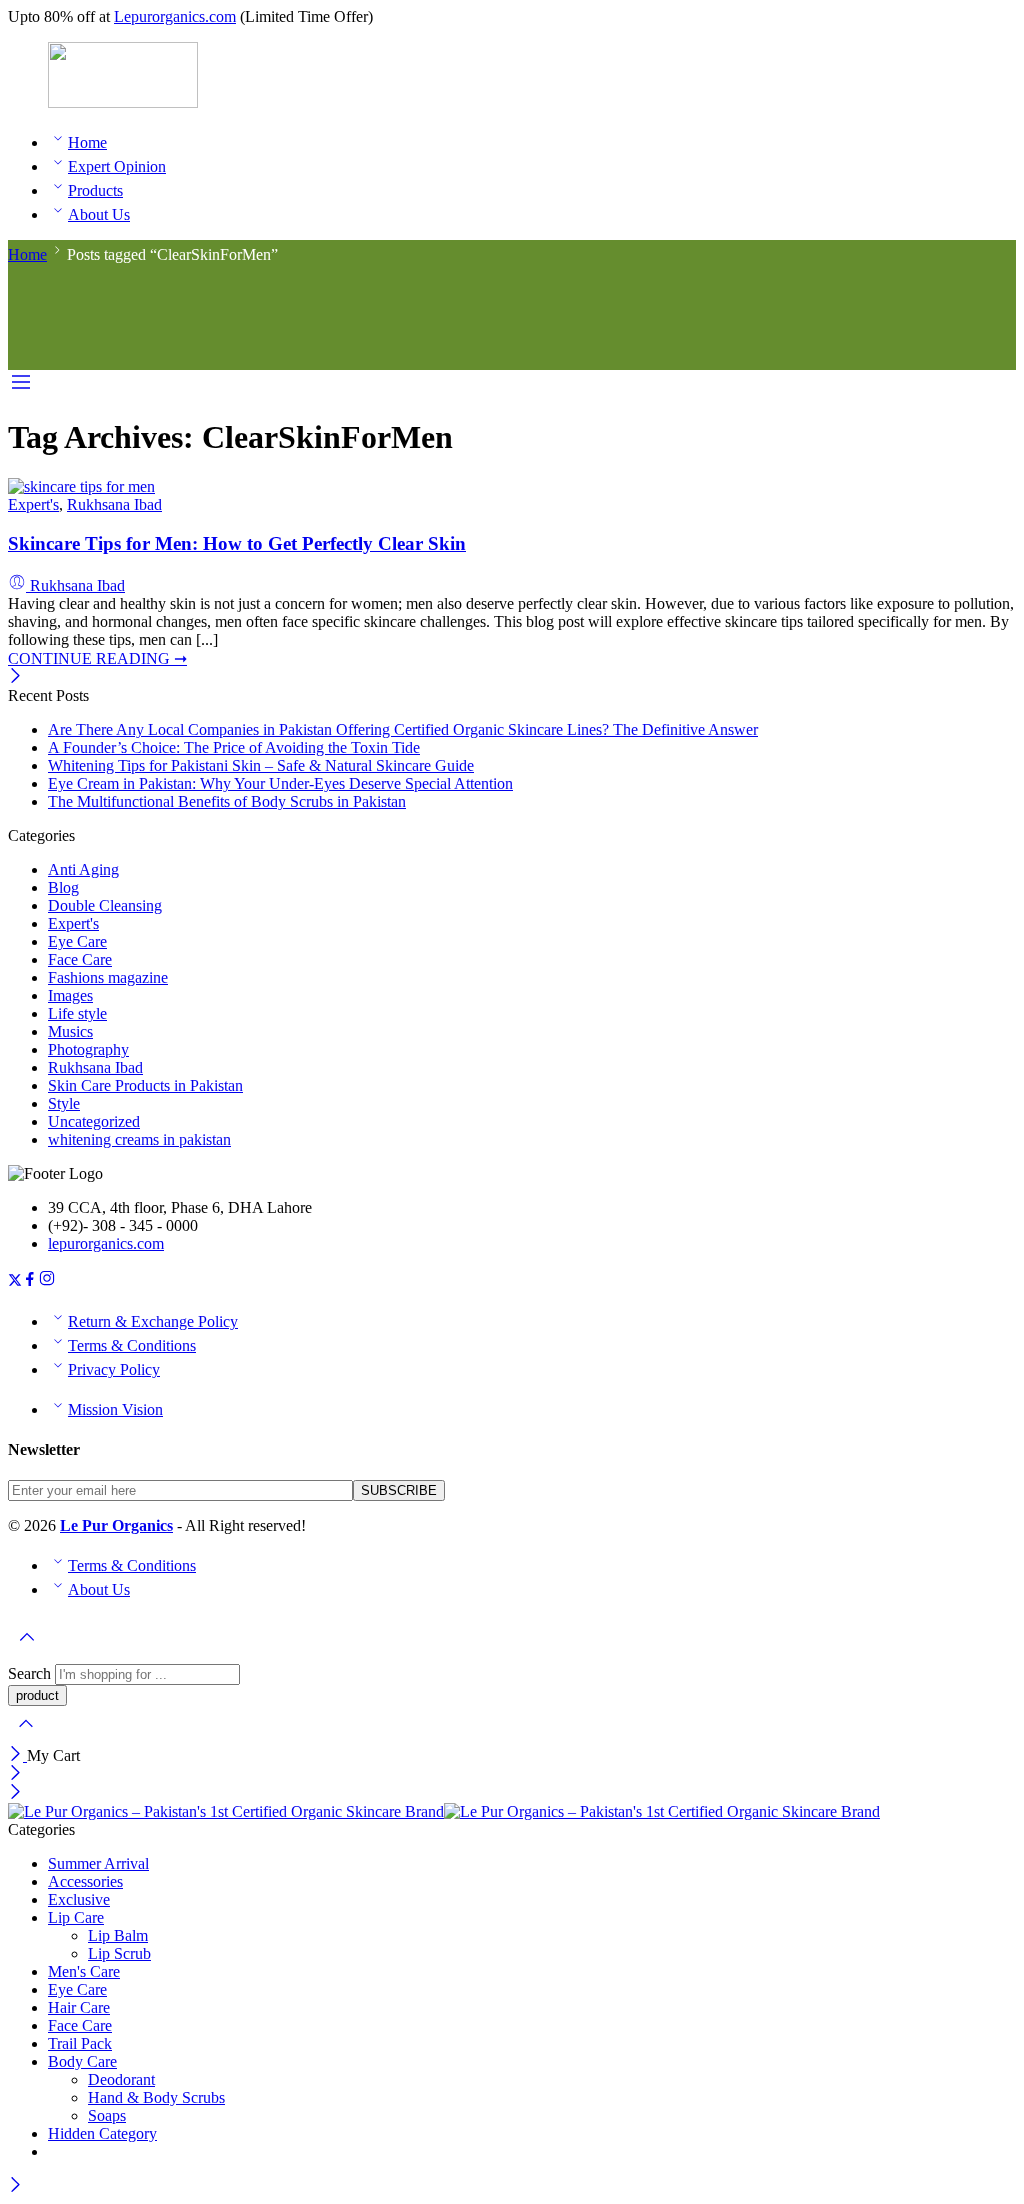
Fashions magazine (108, 977)
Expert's (33, 504)
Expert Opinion (117, 166)
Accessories (85, 1881)
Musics (70, 1031)
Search (31, 1673)
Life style (77, 1013)
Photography (88, 1049)
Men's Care (84, 1971)
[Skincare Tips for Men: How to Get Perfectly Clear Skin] (81, 486)
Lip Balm (118, 1935)
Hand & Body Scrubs (156, 2097)
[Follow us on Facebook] (30, 1281)
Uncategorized (94, 1121)
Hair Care (79, 2007)
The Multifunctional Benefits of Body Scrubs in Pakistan (227, 801)
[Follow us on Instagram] (47, 1281)
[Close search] (26, 1736)
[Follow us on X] (15, 1281)
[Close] (15, 677)
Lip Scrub (119, 1953)
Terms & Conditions (132, 1345)
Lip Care (76, 1917)
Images (70, 995)
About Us (99, 214)
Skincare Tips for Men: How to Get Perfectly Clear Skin (237, 543)
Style (64, 1103)
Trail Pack (80, 2043)
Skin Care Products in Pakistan (145, 1085)
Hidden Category (102, 2133)
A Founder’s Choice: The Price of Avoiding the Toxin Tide (234, 747)
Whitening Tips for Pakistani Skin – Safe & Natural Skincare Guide (261, 765)
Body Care (82, 2061)
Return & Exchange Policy (153, 1321)
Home (87, 142)
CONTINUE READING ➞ (97, 658)
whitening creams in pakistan (139, 1139)
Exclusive (79, 1899)
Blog (63, 887)
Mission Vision (115, 1409)
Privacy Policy (114, 1369)
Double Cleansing (105, 905)
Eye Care (77, 941)
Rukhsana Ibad (114, 504)
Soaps (107, 2115)
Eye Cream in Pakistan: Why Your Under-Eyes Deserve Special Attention (280, 783)
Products (95, 190)
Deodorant (121, 2079)
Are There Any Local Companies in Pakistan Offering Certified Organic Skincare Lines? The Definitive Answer (403, 729)
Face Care (80, 959)
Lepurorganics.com (175, 16)
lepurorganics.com (106, 1243)
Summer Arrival (98, 1863)
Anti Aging (83, 869)
